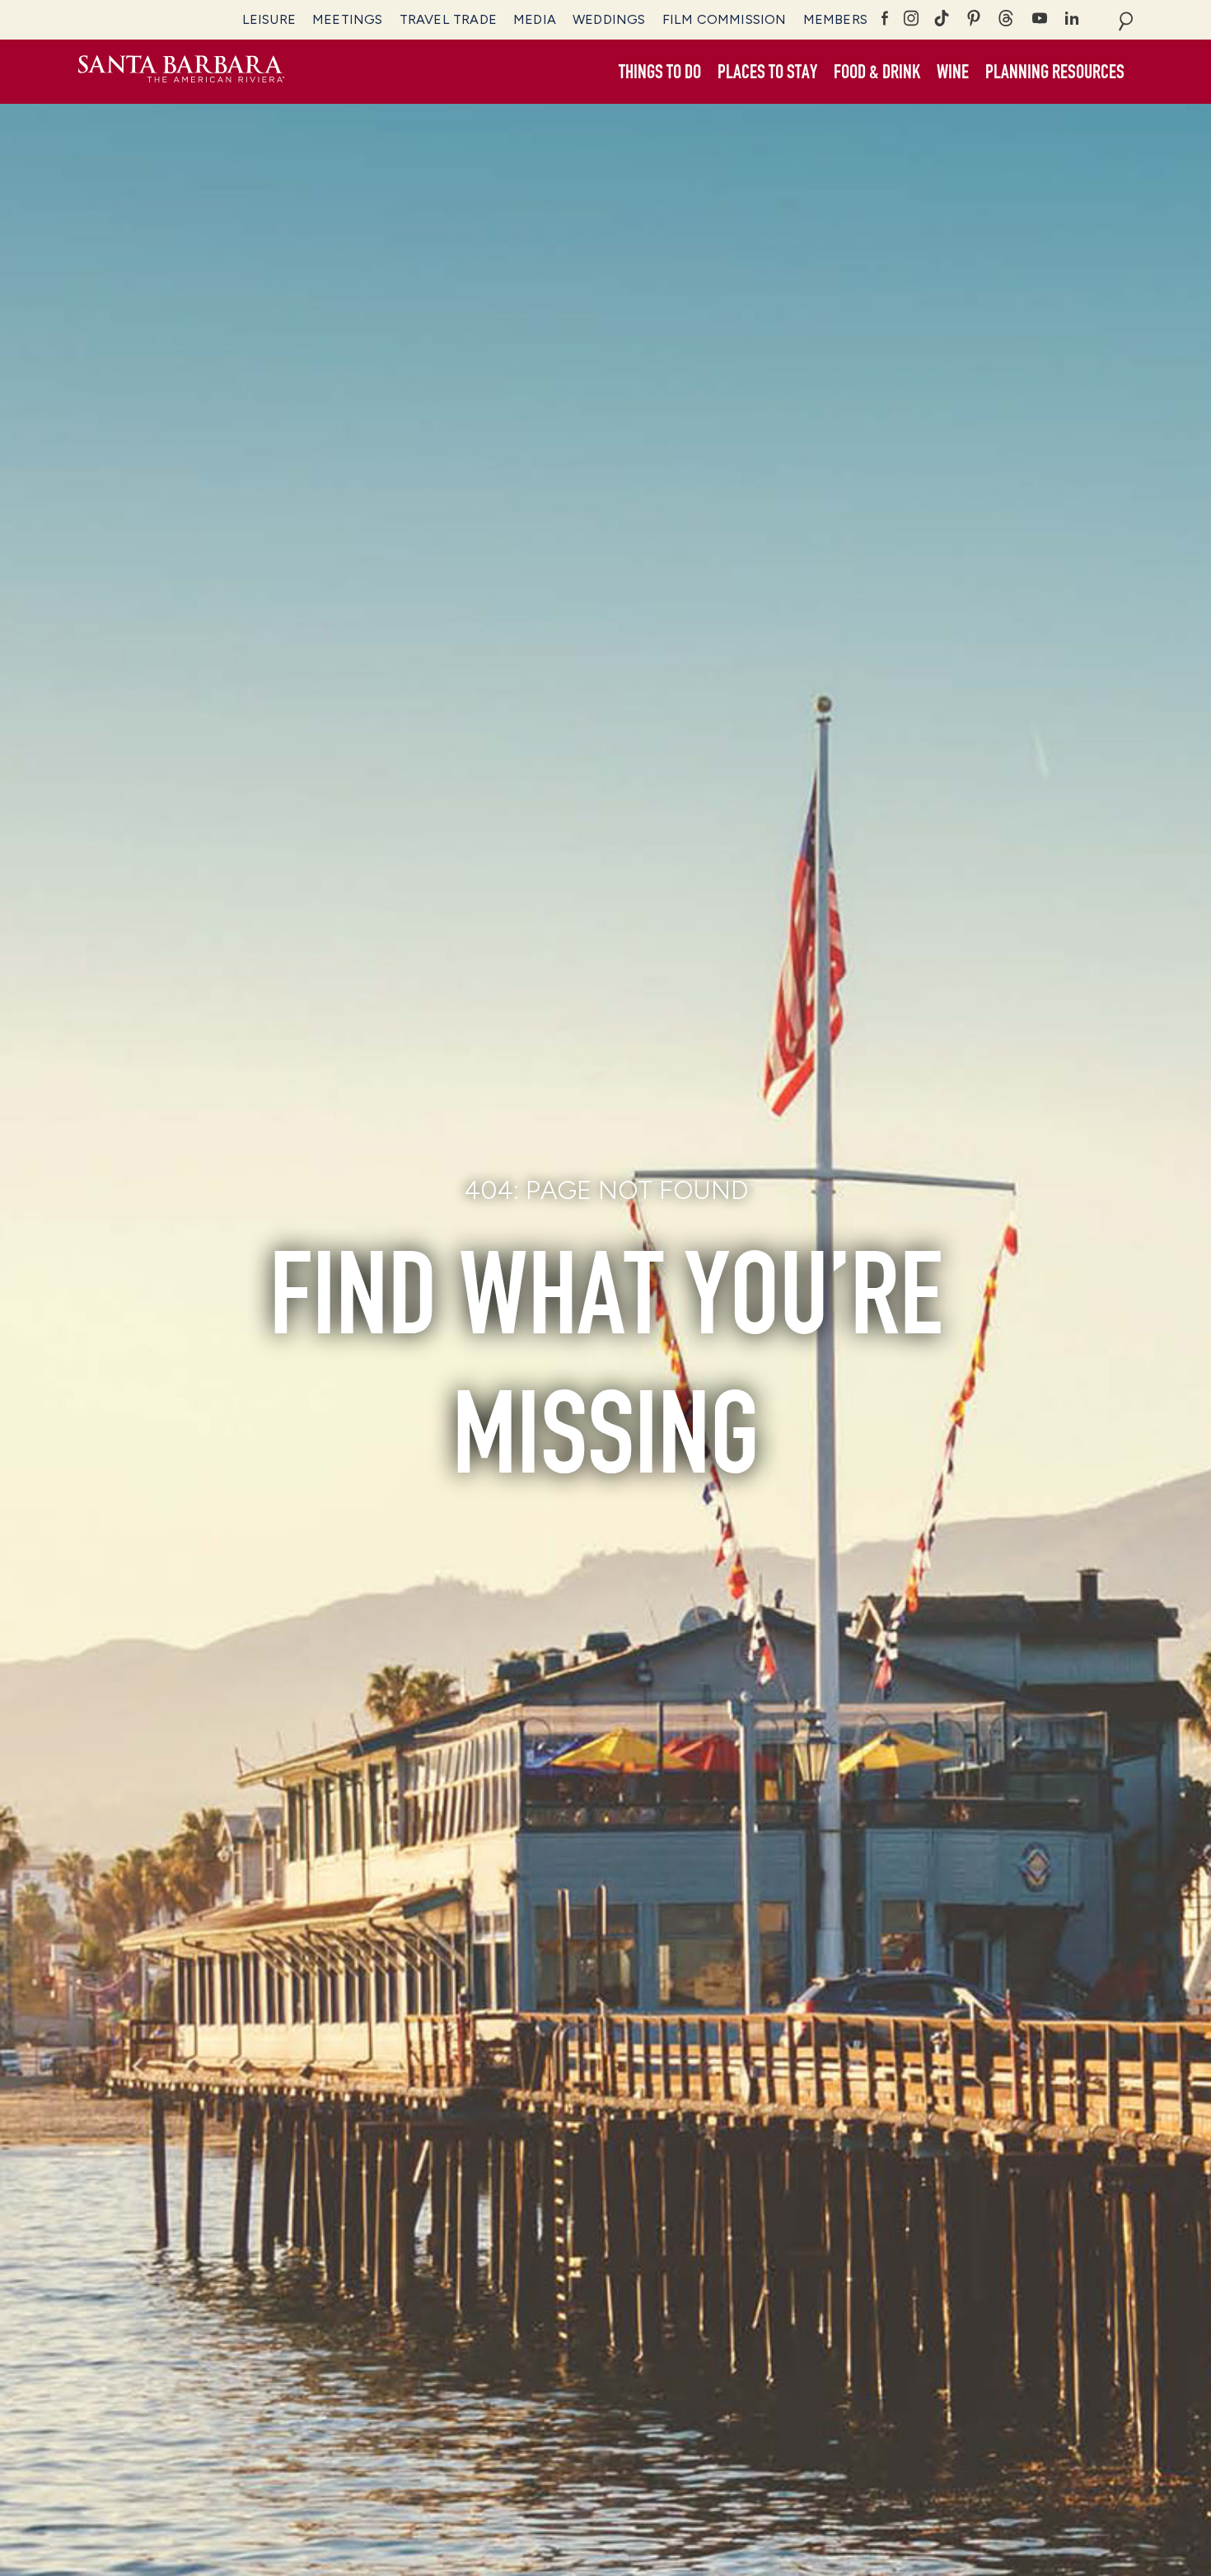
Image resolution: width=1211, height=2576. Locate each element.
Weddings (609, 19)
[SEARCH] (1126, 20)
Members (835, 19)
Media (535, 19)
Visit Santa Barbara (181, 72)
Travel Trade (448, 19)
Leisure (269, 19)
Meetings (348, 19)
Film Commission (725, 19)
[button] (660, 73)
